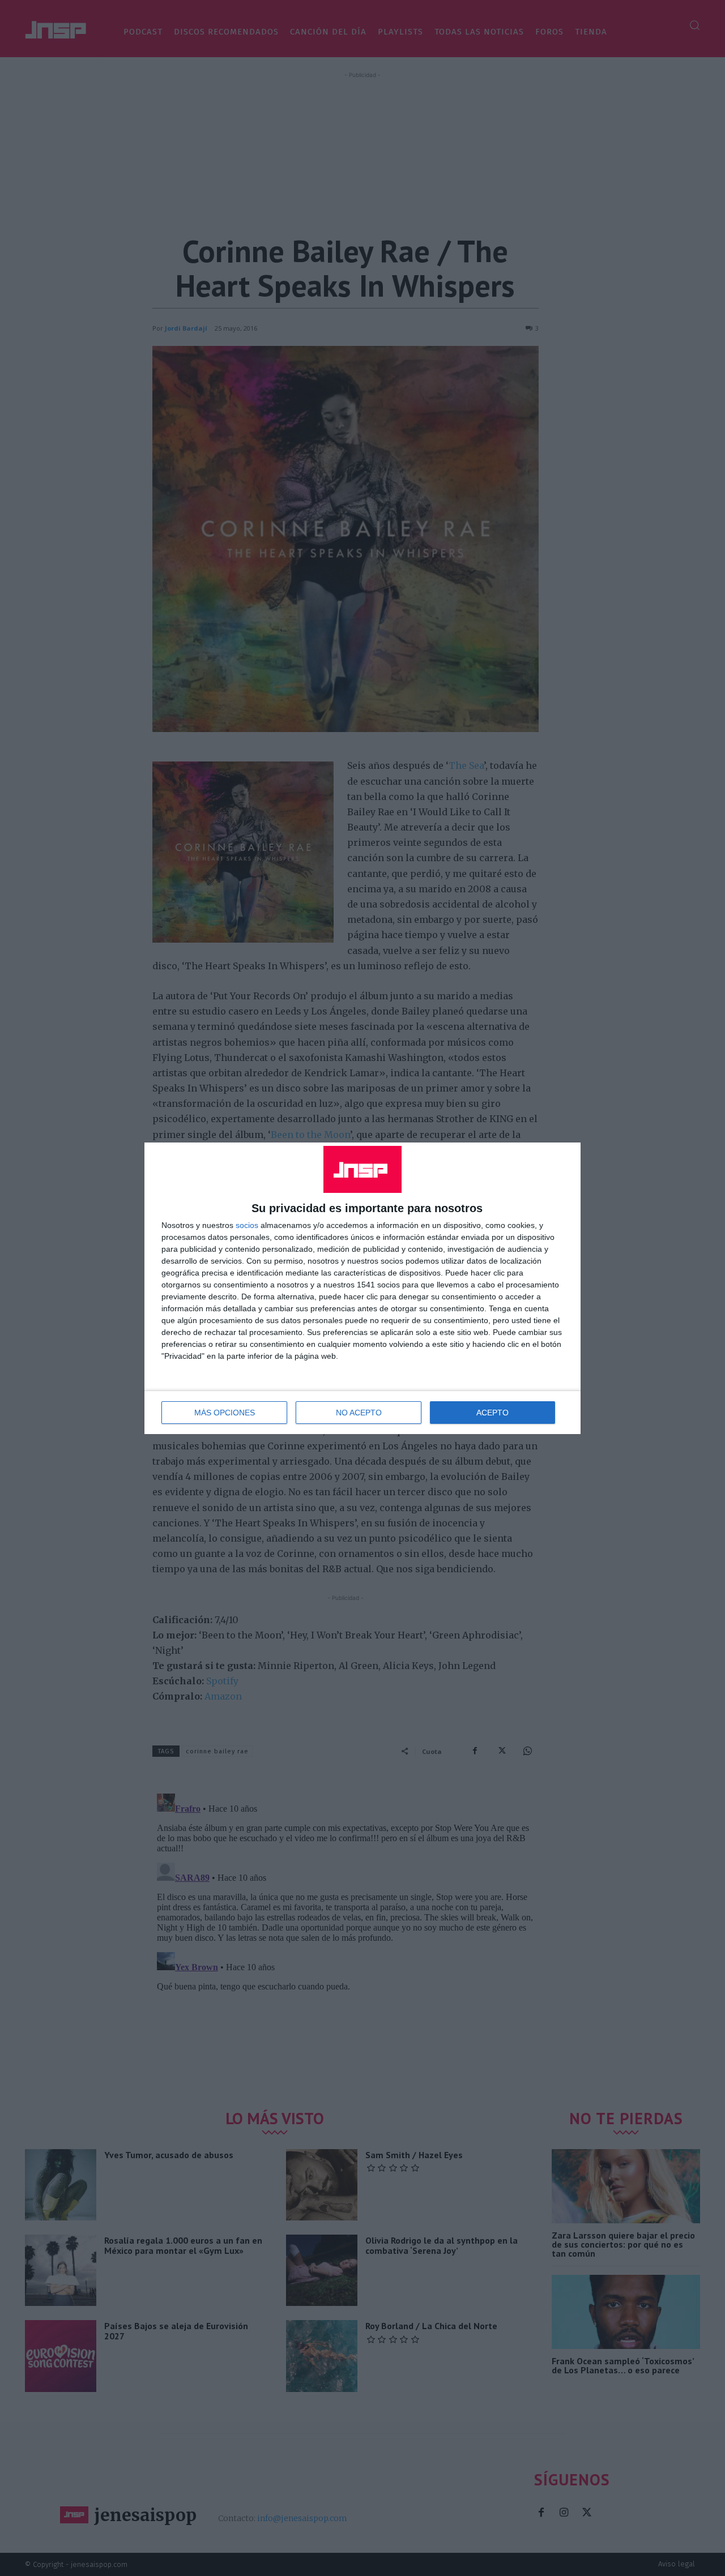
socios (247, 1225)
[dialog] (362, 1288)
